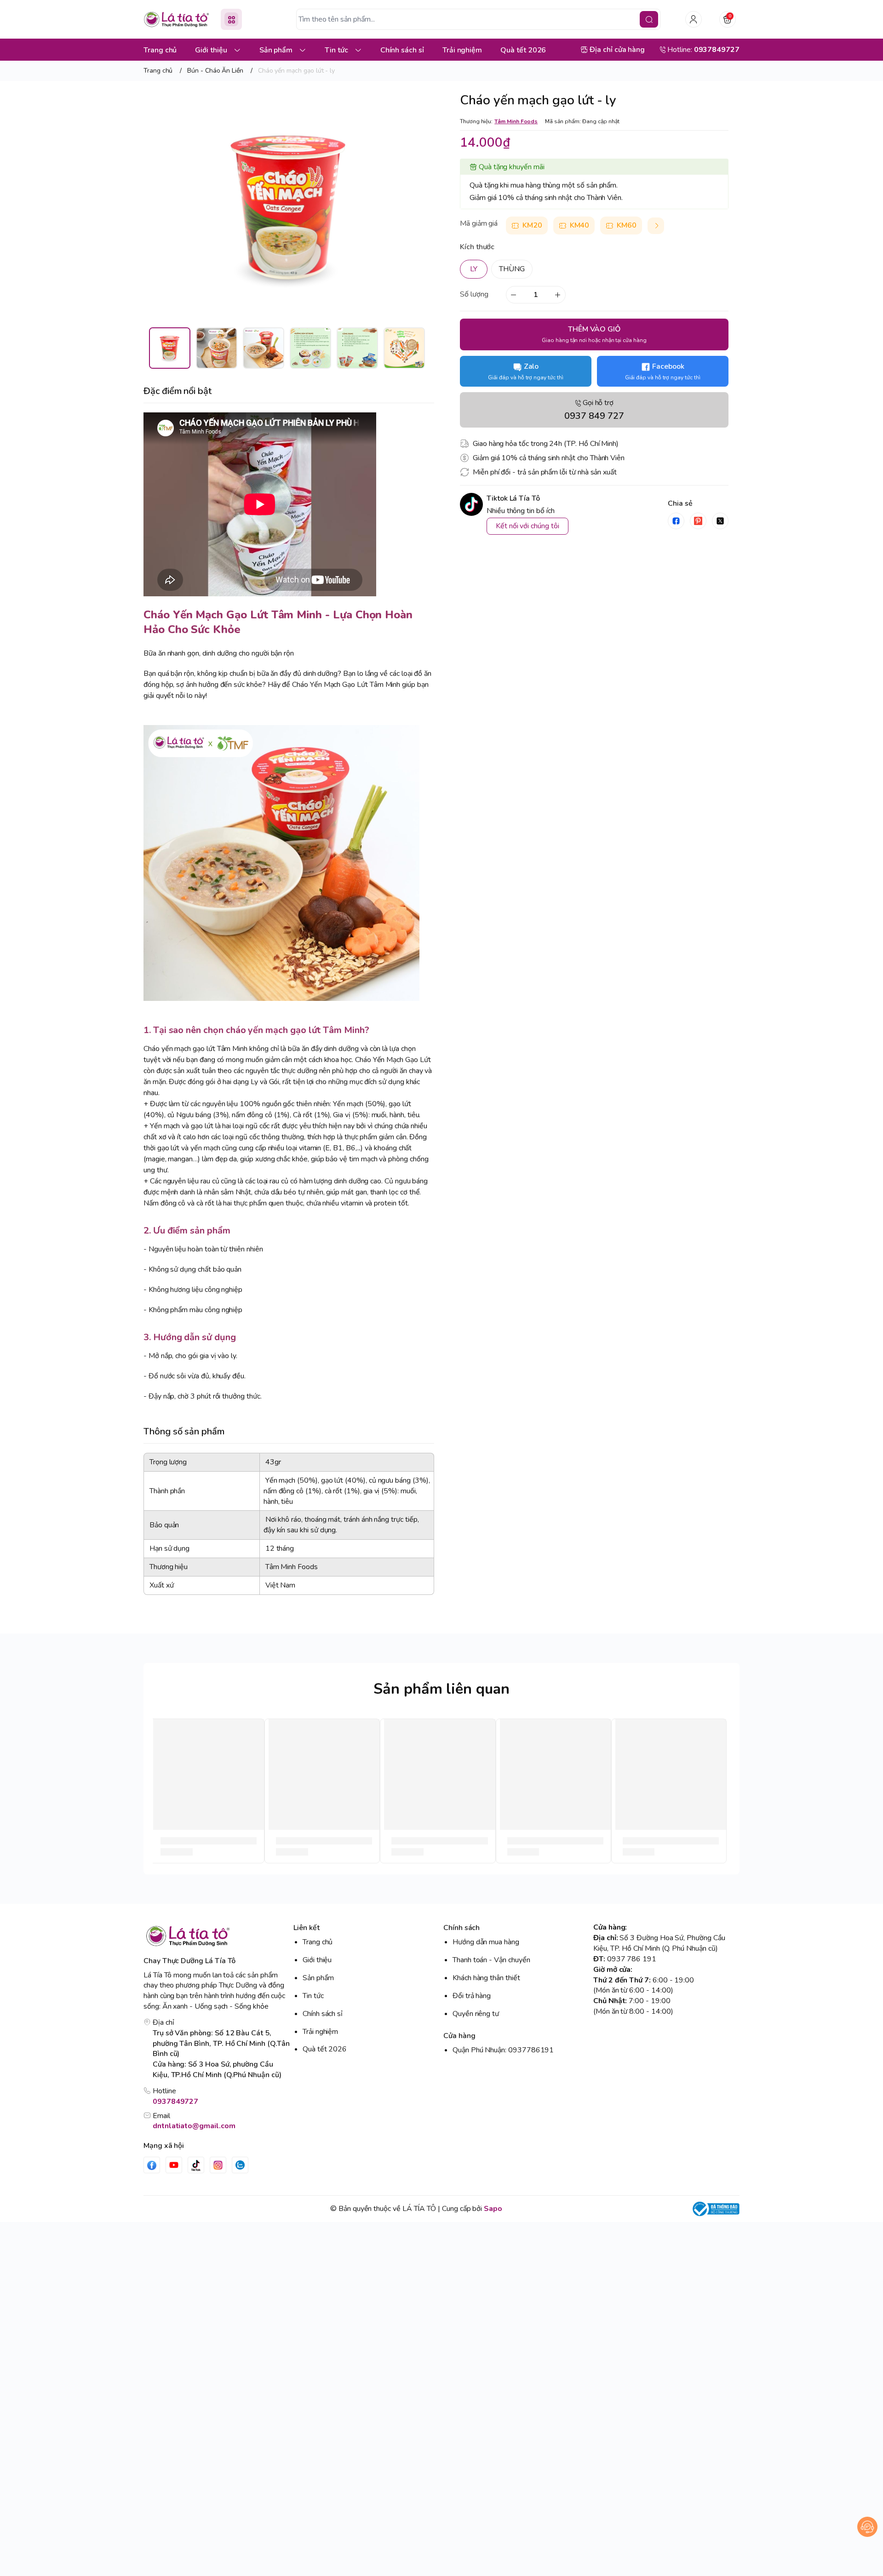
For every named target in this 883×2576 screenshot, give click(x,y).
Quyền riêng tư (476, 2014)
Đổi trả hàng (472, 1996)
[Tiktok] (196, 2165)
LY (474, 269)
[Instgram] (218, 2165)
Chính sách (462, 1928)
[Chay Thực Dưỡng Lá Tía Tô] (177, 20)
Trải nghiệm (320, 2032)
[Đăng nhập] (694, 19)
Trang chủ (318, 1942)
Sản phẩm (318, 1978)
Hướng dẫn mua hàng (486, 1942)
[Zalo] (240, 2165)
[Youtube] (174, 2165)
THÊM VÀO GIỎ (594, 334)
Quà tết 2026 (325, 2049)
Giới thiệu (317, 1960)
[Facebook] (152, 2165)
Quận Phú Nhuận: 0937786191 (503, 2050)
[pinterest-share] (698, 521)
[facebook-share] (676, 521)
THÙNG (512, 269)
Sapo (493, 2209)
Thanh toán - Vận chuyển (491, 1960)
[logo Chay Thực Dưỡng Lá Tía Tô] (217, 1936)
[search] (649, 19)
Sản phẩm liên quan (441, 1689)
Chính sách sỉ (323, 2014)
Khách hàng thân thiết (486, 1978)
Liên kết (307, 1928)
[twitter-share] (720, 521)
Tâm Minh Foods (516, 121)
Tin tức (313, 1996)
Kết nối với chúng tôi (528, 526)
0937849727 (175, 2102)
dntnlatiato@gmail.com (194, 2126)
